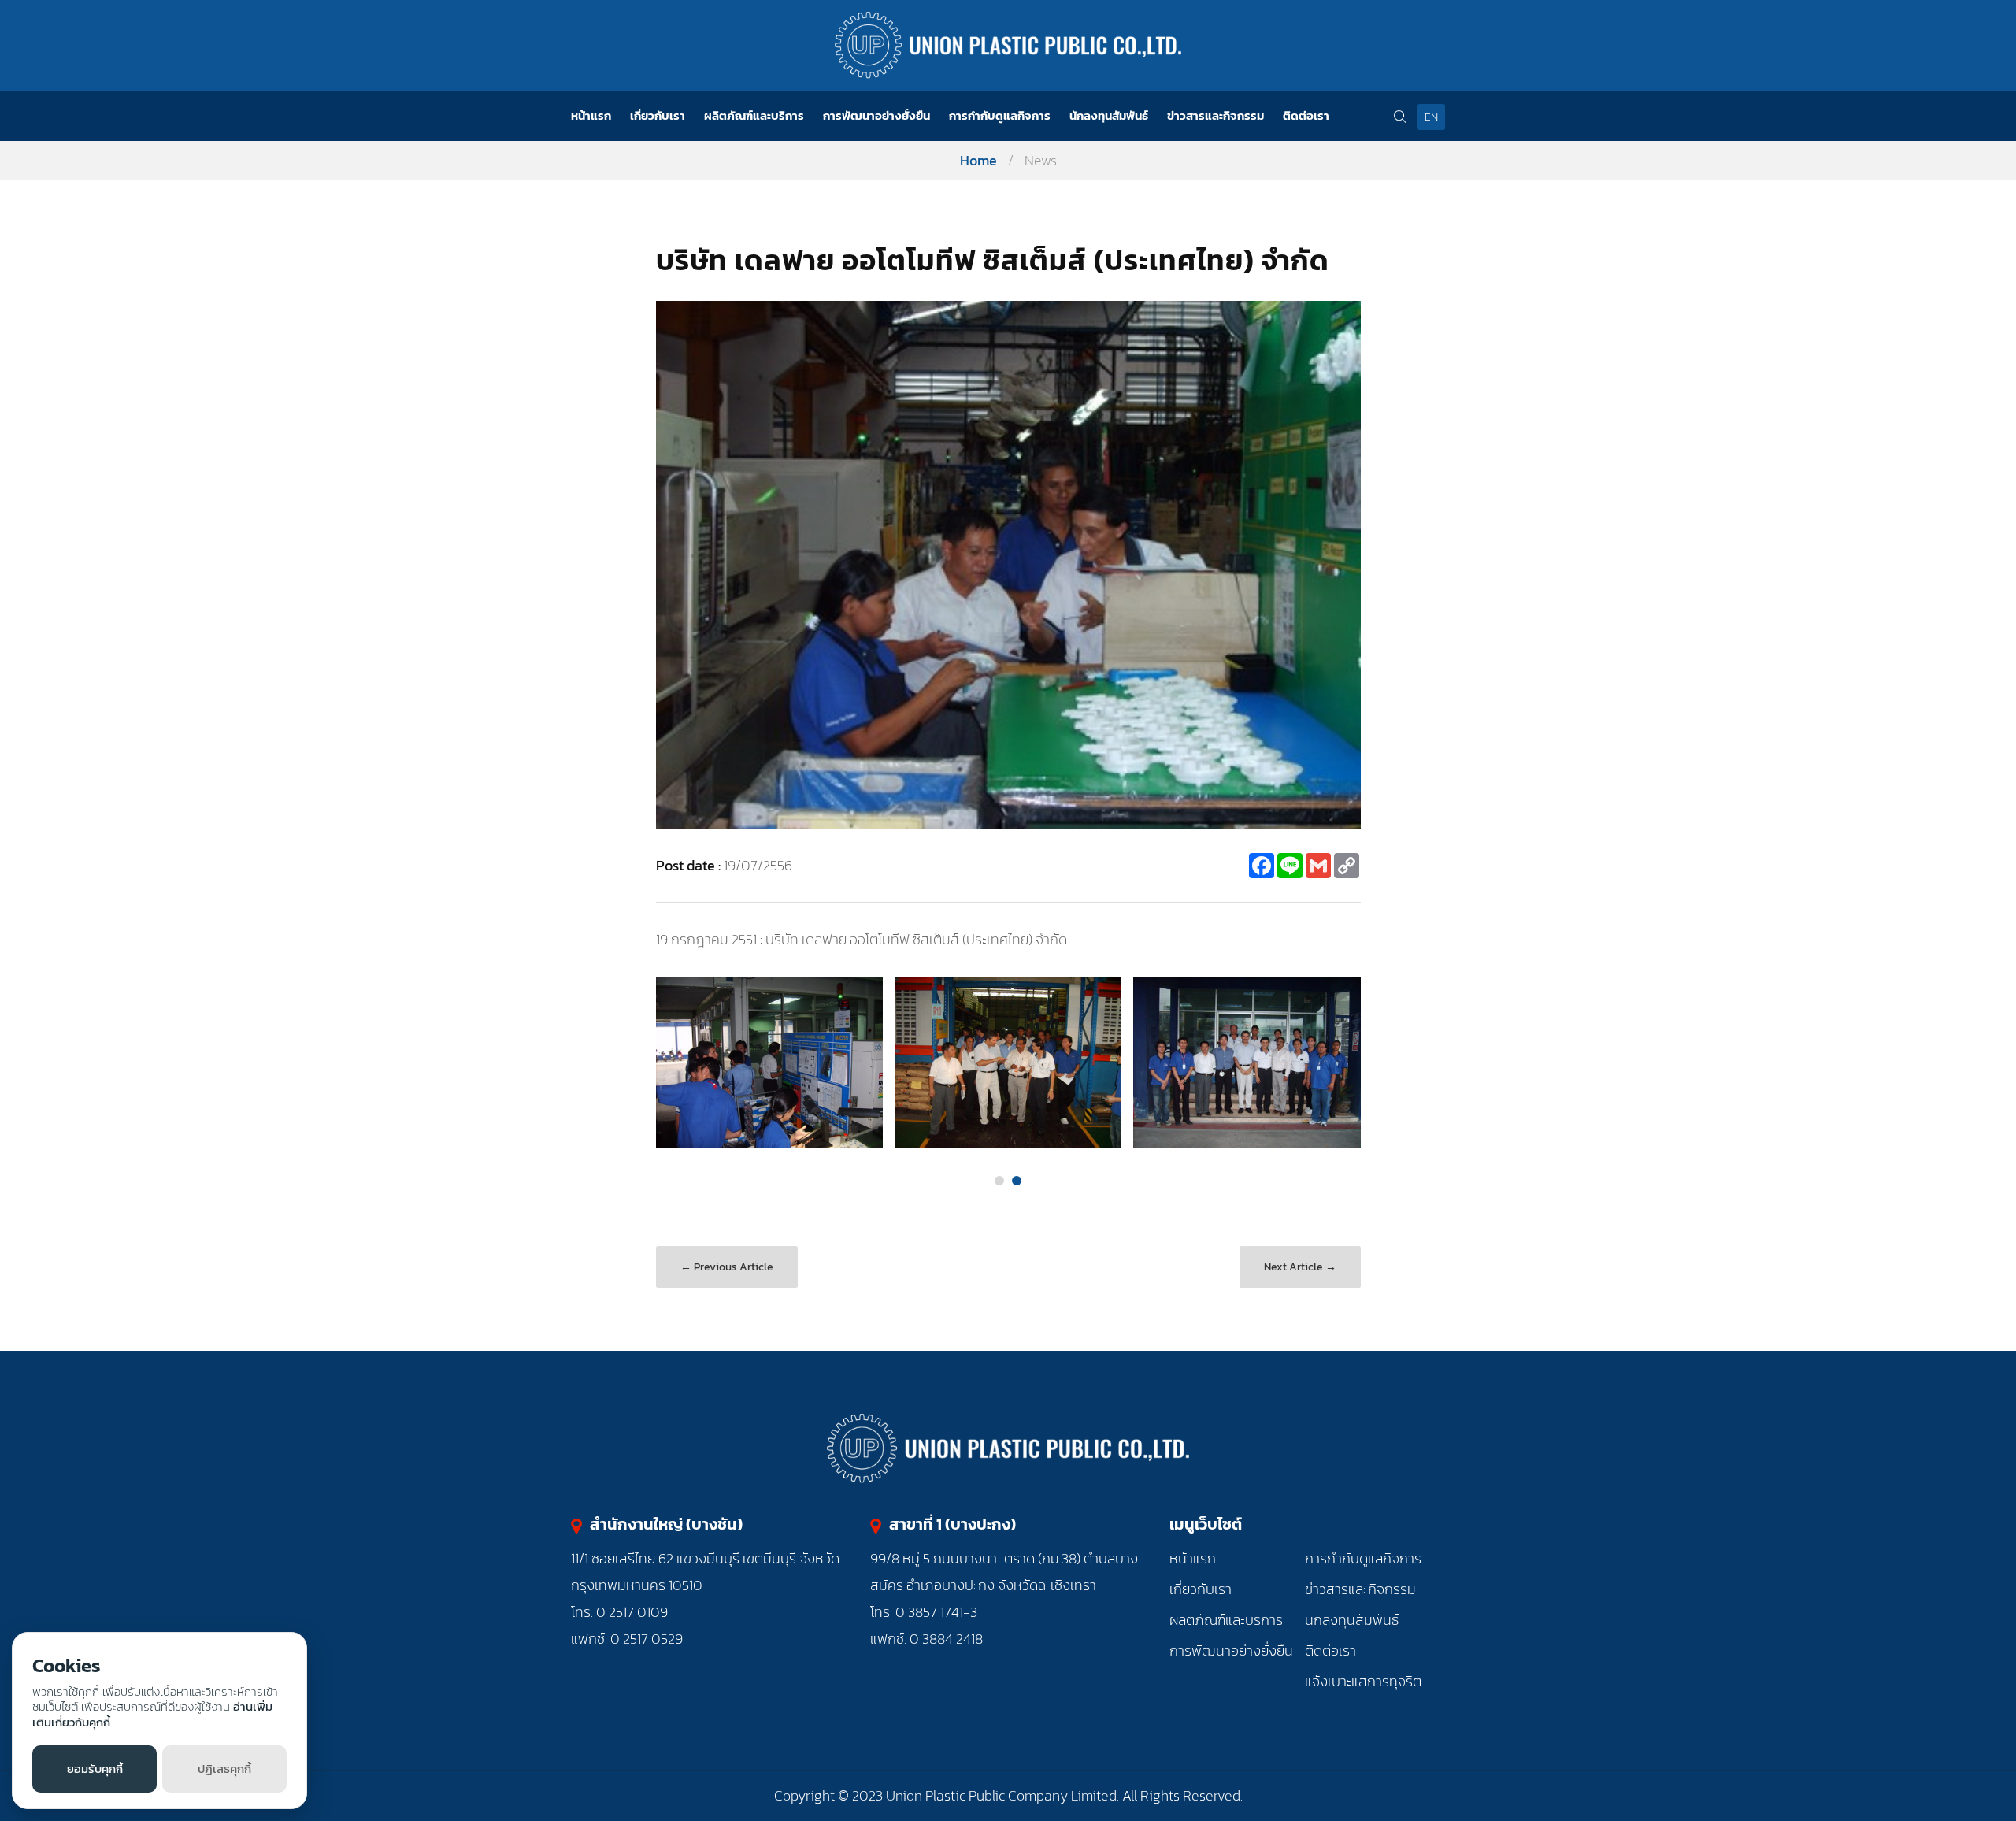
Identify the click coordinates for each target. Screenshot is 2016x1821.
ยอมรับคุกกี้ (95, 1769)
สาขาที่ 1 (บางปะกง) (952, 1524)
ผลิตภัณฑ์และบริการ (1226, 1620)
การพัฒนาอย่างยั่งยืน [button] (876, 115)
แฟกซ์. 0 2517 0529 (627, 1639)
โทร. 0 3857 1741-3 (924, 1612)
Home (978, 160)
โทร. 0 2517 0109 (619, 1612)
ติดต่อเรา (1306, 115)
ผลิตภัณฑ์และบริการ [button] (754, 115)
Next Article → (1300, 1267)
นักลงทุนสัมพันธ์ (1352, 1620)
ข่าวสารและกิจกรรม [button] (1216, 115)
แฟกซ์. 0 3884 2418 (926, 1639)
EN (1431, 117)
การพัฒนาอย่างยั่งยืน (1231, 1650)
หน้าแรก (591, 115)
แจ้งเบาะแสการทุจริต (1363, 1681)
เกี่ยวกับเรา (1201, 1589)
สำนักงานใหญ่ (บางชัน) (666, 1524)
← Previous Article (727, 1267)
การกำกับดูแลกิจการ (1363, 1558)
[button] (999, 1181)
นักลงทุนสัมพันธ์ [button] (1109, 115)
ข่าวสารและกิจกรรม (1360, 1589)
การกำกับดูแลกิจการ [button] (1000, 115)
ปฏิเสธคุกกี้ (224, 1769)
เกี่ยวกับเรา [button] (658, 115)
